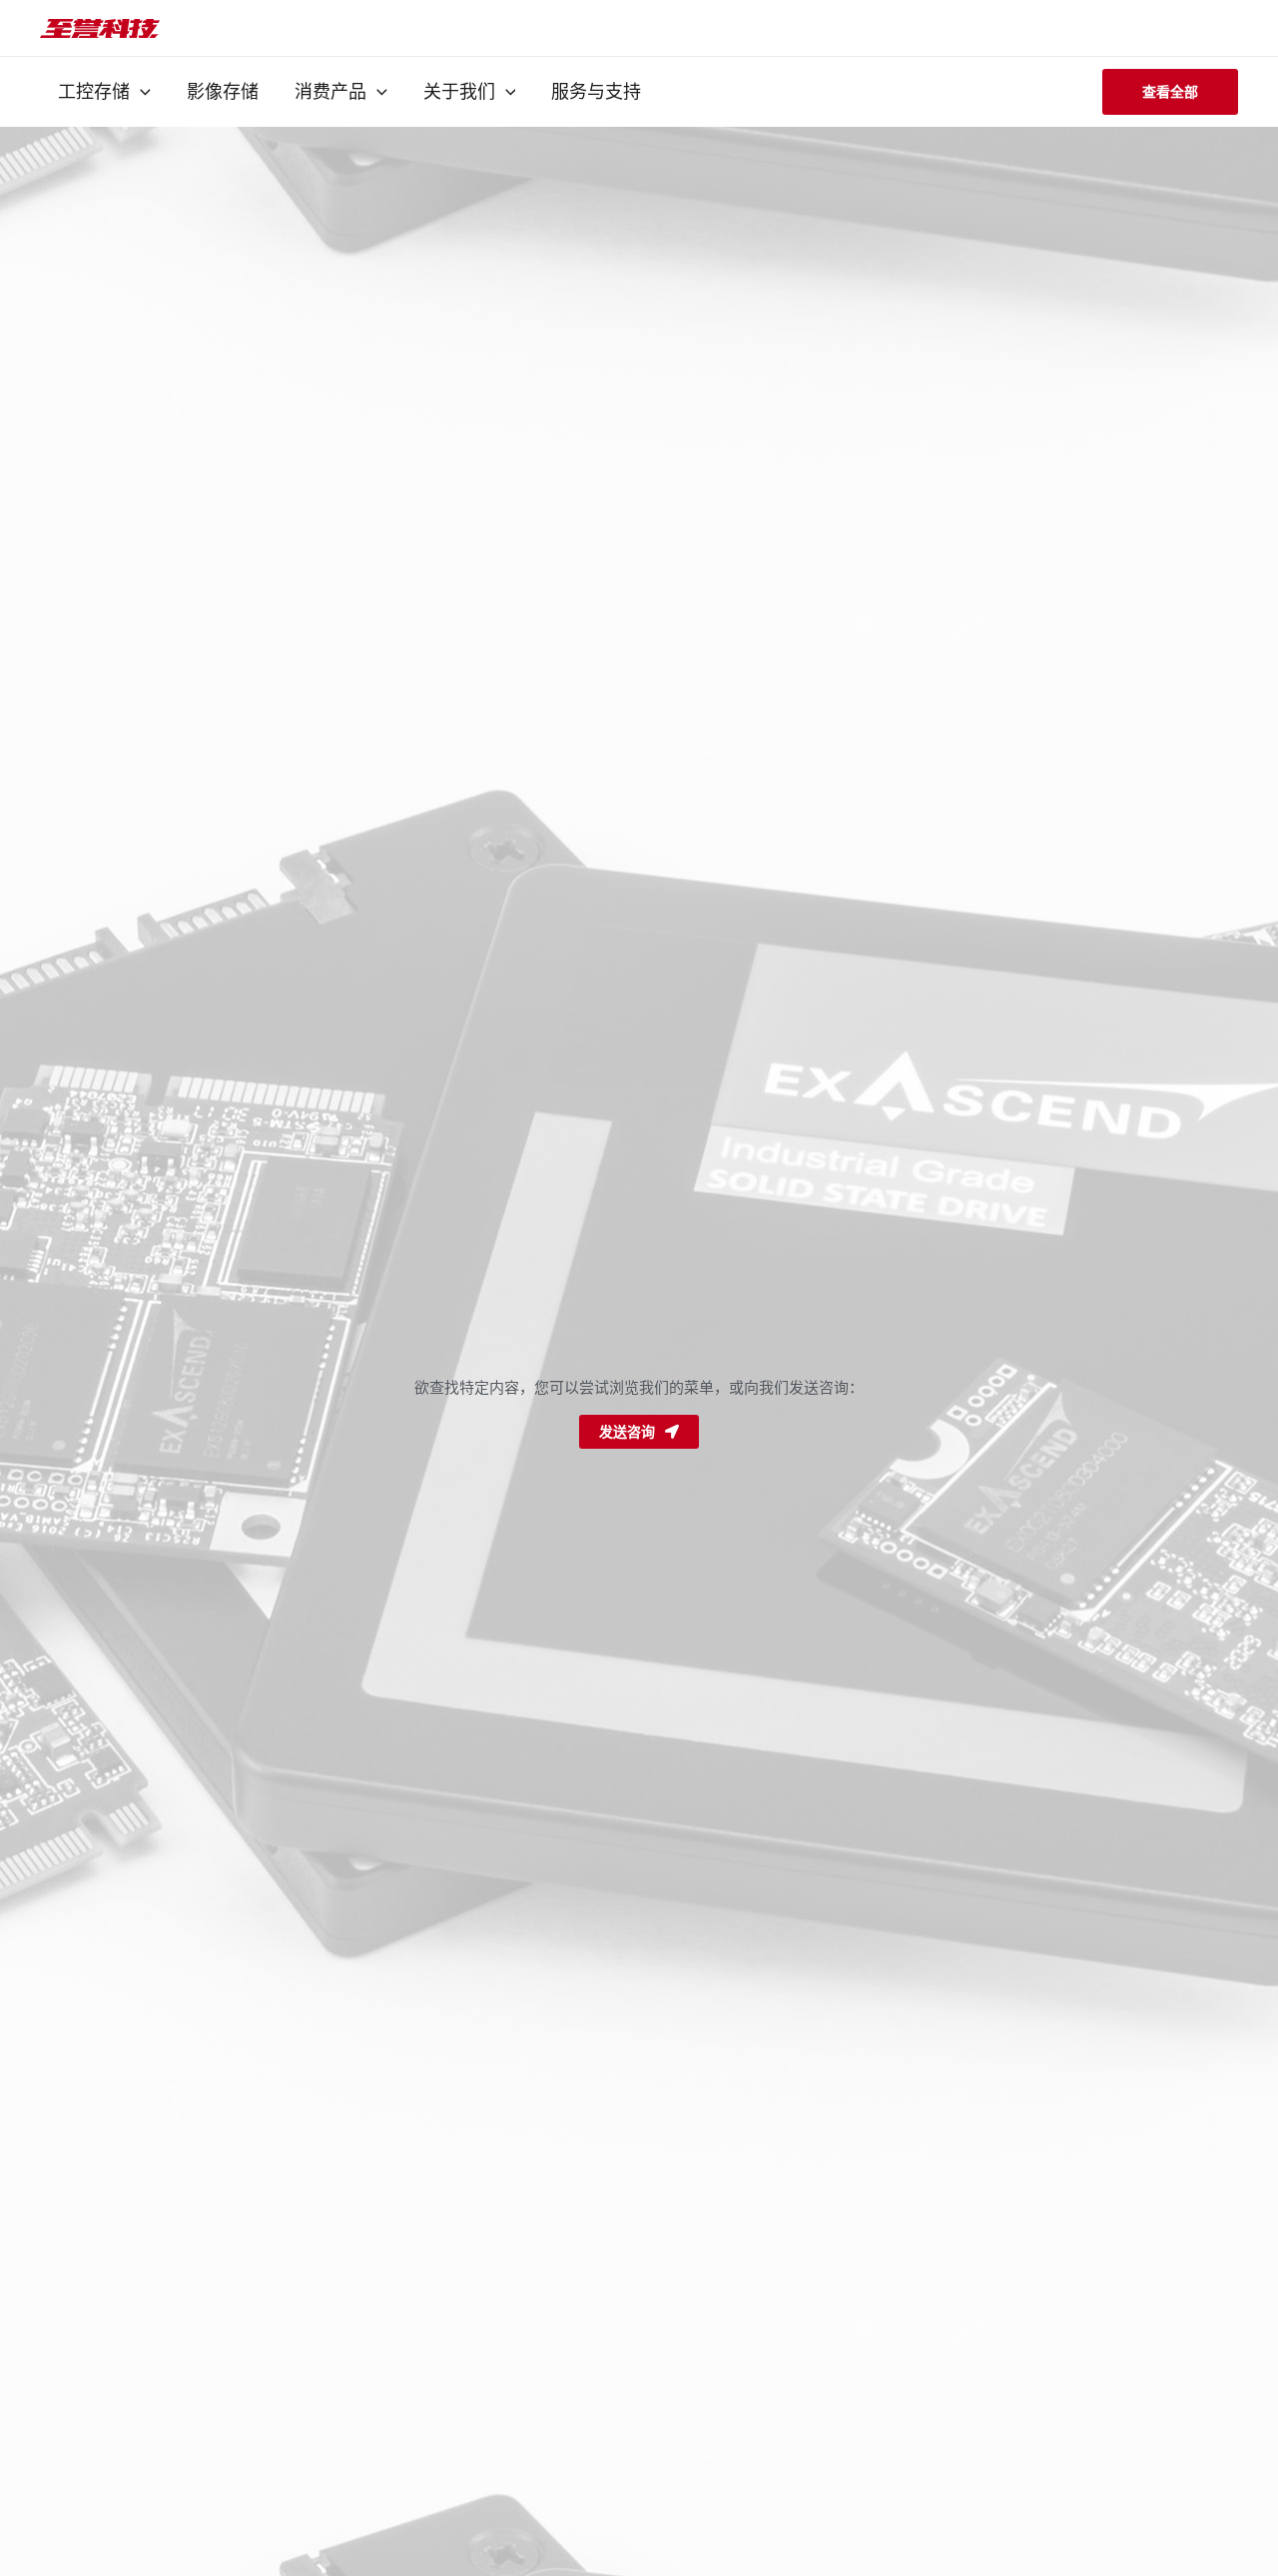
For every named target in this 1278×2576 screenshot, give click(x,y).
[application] (140, 92)
